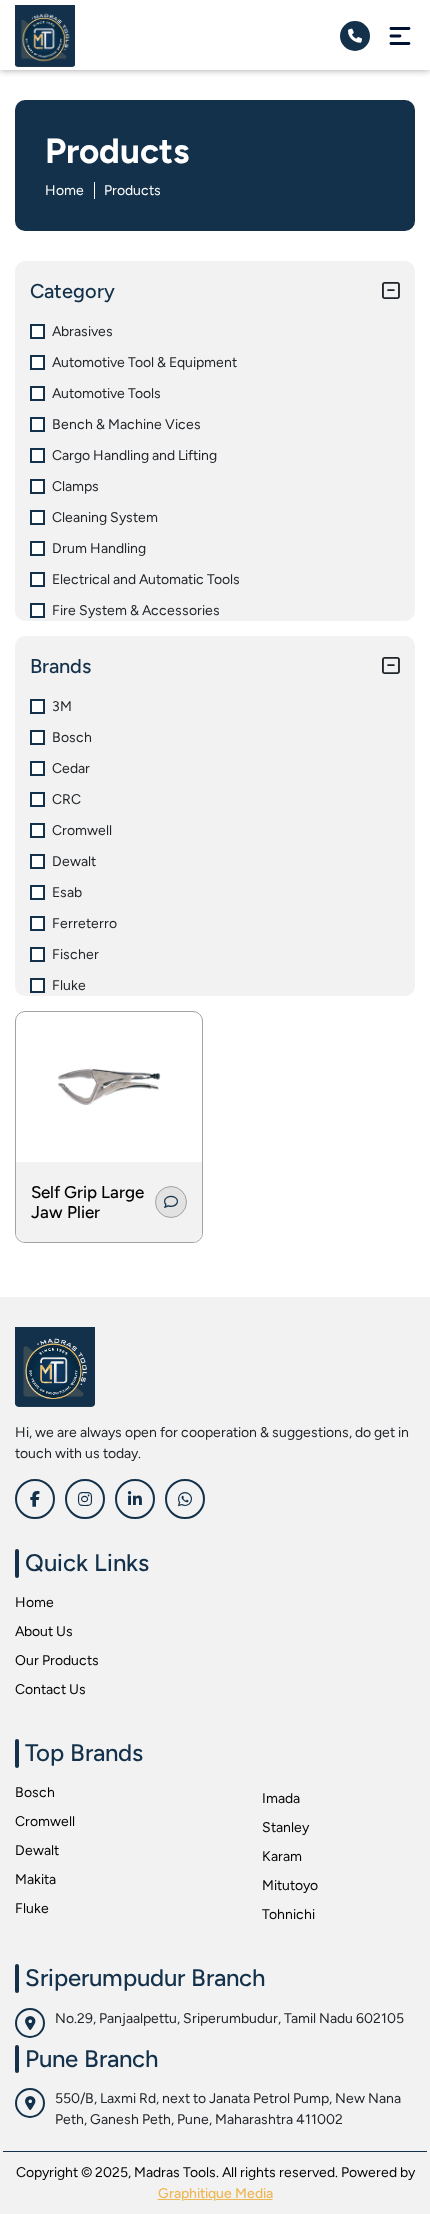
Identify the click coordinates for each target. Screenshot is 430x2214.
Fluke (32, 1908)
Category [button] (72, 291)
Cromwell (45, 1821)
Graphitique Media (215, 2193)
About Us (44, 1631)
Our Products (57, 1660)
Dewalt (37, 1850)
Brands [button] (60, 666)
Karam (282, 1856)
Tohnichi (288, 1914)
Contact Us (50, 1689)
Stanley (285, 1827)
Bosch (35, 1792)
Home (64, 190)
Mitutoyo (290, 1885)
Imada (281, 1798)
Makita (35, 1879)
